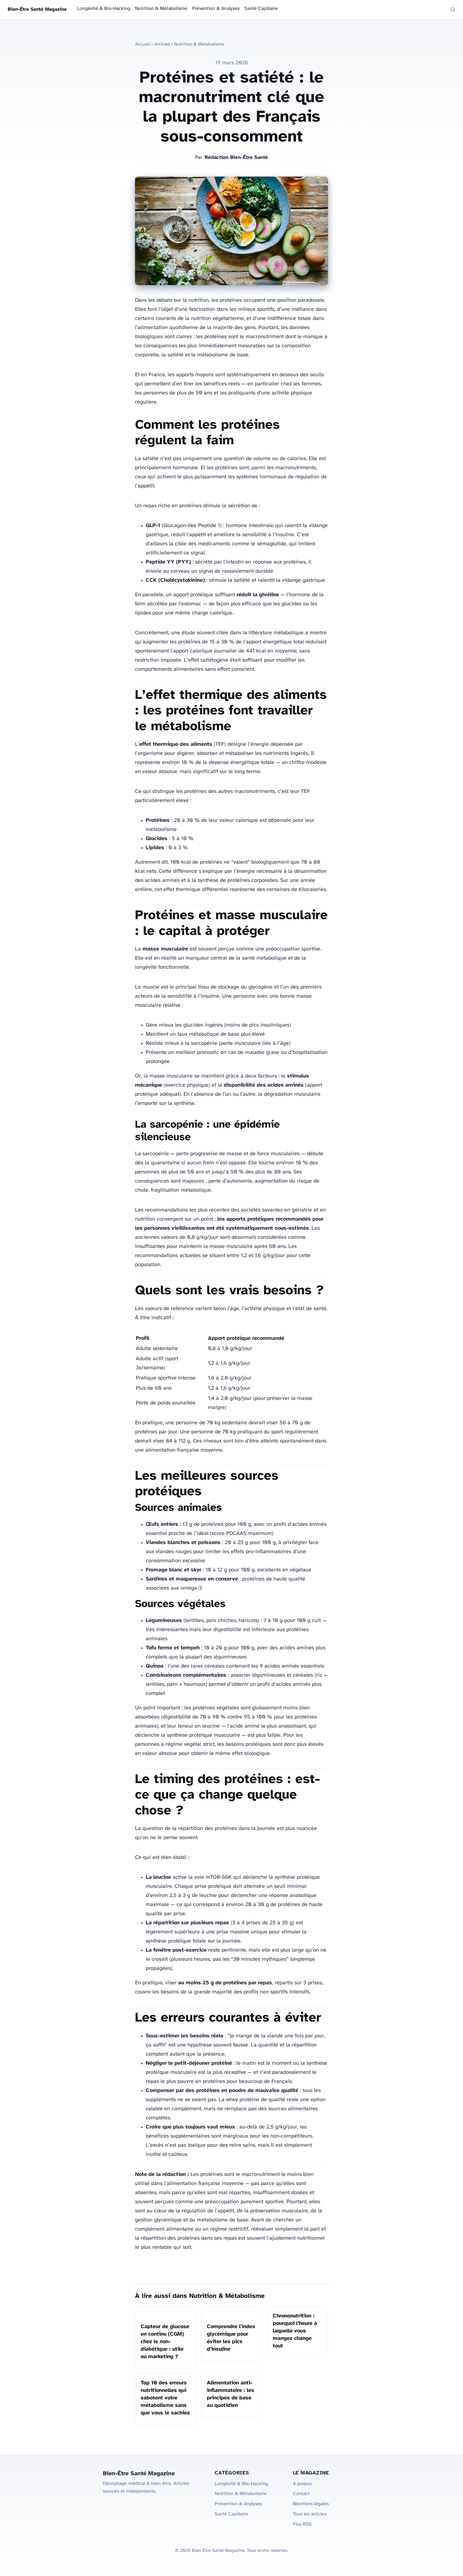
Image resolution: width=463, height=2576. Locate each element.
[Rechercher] (453, 9)
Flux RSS (302, 2524)
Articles (162, 44)
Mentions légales (311, 2504)
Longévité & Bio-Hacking (104, 9)
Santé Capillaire (261, 9)
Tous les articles (310, 2514)
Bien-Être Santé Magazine (37, 10)
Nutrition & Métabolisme (161, 9)
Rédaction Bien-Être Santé (236, 158)
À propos (302, 2484)
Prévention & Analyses (216, 9)
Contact (301, 2494)
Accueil (143, 44)
